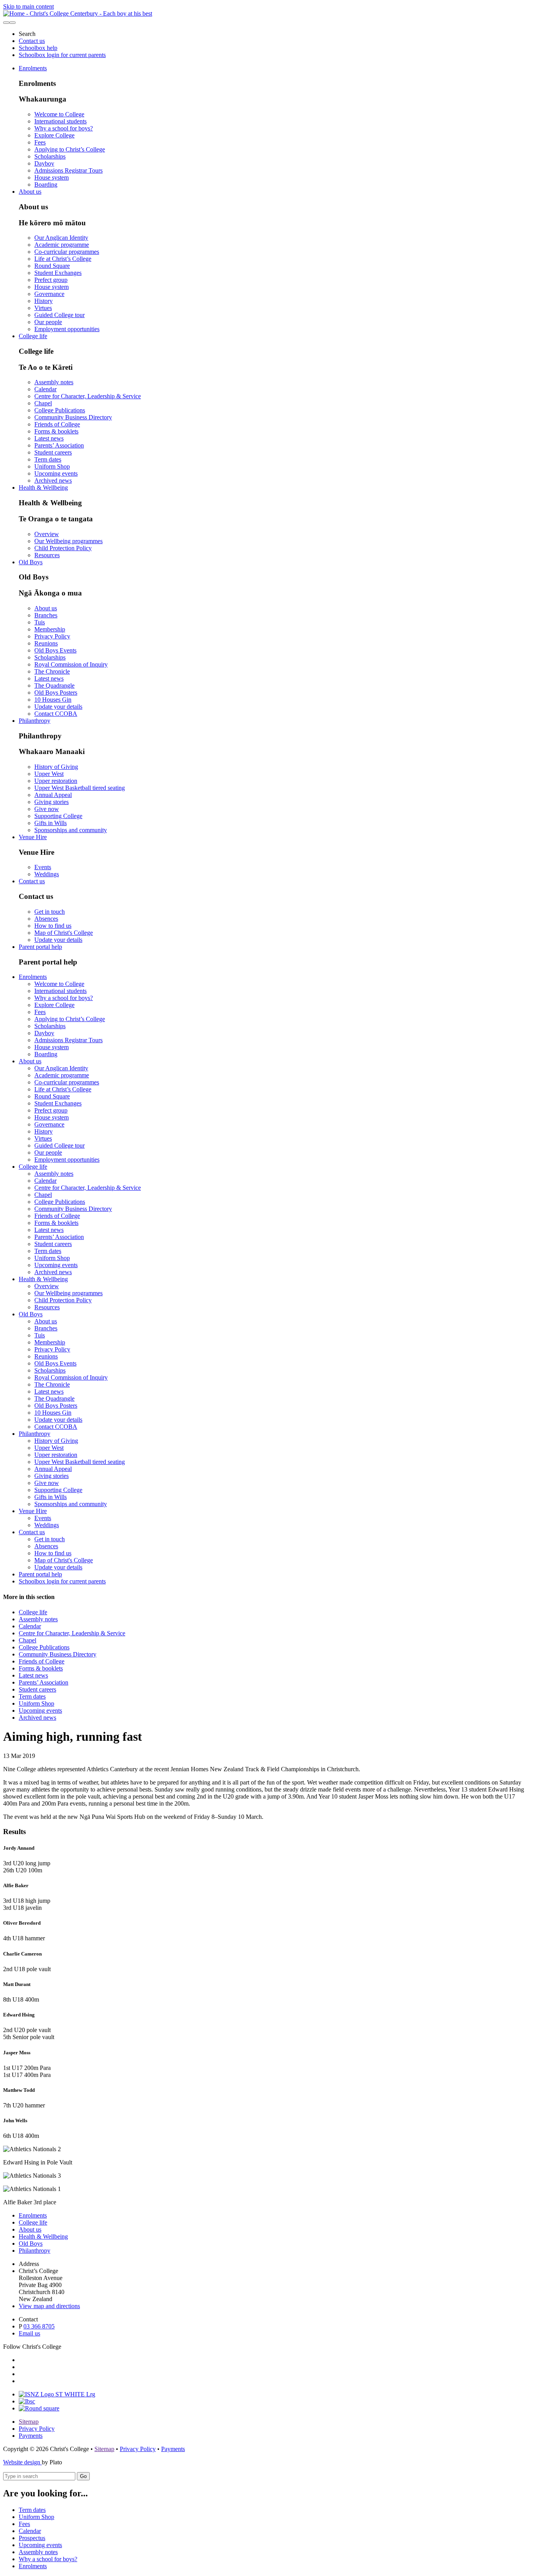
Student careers (53, 452)
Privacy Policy (52, 636)
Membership (50, 629)
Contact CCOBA (56, 714)
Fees (40, 142)
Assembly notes (54, 382)
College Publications (60, 410)
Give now (47, 809)
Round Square (52, 266)
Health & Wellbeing (43, 488)
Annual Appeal (53, 795)
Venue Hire (33, 837)
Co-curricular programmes (67, 252)
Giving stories (52, 802)
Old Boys (31, 562)
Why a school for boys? (64, 128)
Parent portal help (40, 947)
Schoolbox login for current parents (62, 55)
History (44, 301)
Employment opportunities (67, 329)
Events (43, 867)
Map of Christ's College (64, 933)
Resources (47, 555)
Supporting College (58, 816)
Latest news (49, 438)
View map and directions (49, 2306)
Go (83, 2476)
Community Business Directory (73, 417)
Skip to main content (28, 6)
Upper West (49, 774)
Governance (49, 294)
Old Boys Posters (56, 693)
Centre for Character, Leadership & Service (88, 396)
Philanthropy (35, 721)
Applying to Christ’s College (70, 149)
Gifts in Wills (51, 823)
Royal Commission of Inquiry (71, 664)
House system (52, 177)
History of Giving (56, 767)
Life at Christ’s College (63, 259)
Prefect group (51, 280)
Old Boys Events (55, 650)
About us (30, 192)
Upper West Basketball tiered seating (80, 788)
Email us (29, 2333)
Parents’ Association (59, 445)
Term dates (48, 459)
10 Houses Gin (53, 700)
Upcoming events (56, 473)
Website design (22, 2462)
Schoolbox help (38, 48)
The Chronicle (52, 671)
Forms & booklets (56, 431)
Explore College (54, 135)
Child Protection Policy (63, 548)
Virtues (43, 308)
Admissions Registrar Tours (68, 170)
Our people (48, 322)
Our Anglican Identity (61, 238)
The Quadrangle (54, 685)
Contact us (32, 41)
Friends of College (57, 424)
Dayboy (44, 163)
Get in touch (50, 912)
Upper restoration (56, 781)
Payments (31, 2436)
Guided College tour (60, 315)
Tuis (40, 622)
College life (33, 336)
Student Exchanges (58, 273)
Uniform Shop (52, 466)
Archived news (53, 480)
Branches (46, 615)
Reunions (46, 643)
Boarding (46, 185)
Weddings (47, 874)
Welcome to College (59, 114)
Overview (47, 534)
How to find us (53, 926)
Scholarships (50, 156)
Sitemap (29, 2422)
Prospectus (32, 2538)
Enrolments (33, 68)
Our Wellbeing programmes (68, 541)
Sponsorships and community (71, 830)
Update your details (58, 707)
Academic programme (62, 245)
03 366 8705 (39, 2326)
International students (60, 121)
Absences (46, 919)
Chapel (43, 403)
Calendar (45, 389)
